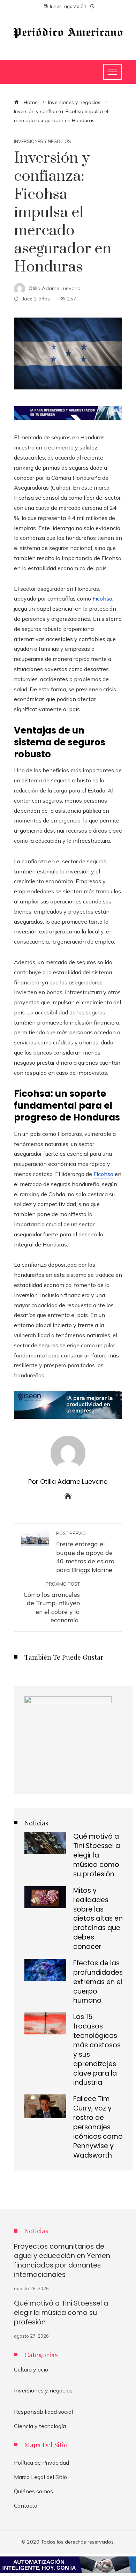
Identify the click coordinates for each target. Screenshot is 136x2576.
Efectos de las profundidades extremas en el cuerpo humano (98, 1982)
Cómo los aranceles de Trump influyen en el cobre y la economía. (52, 1603)
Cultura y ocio (31, 2369)
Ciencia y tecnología (40, 2426)
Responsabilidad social (43, 2412)
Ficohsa (102, 598)
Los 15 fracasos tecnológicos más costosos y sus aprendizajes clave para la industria (97, 2050)
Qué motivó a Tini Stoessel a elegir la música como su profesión (97, 1855)
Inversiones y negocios (43, 142)
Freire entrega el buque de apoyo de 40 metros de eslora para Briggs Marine (85, 1552)
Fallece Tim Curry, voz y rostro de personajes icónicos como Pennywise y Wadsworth (98, 2127)
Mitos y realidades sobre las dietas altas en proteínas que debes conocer (98, 1919)
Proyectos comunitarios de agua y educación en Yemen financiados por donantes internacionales (62, 2261)
